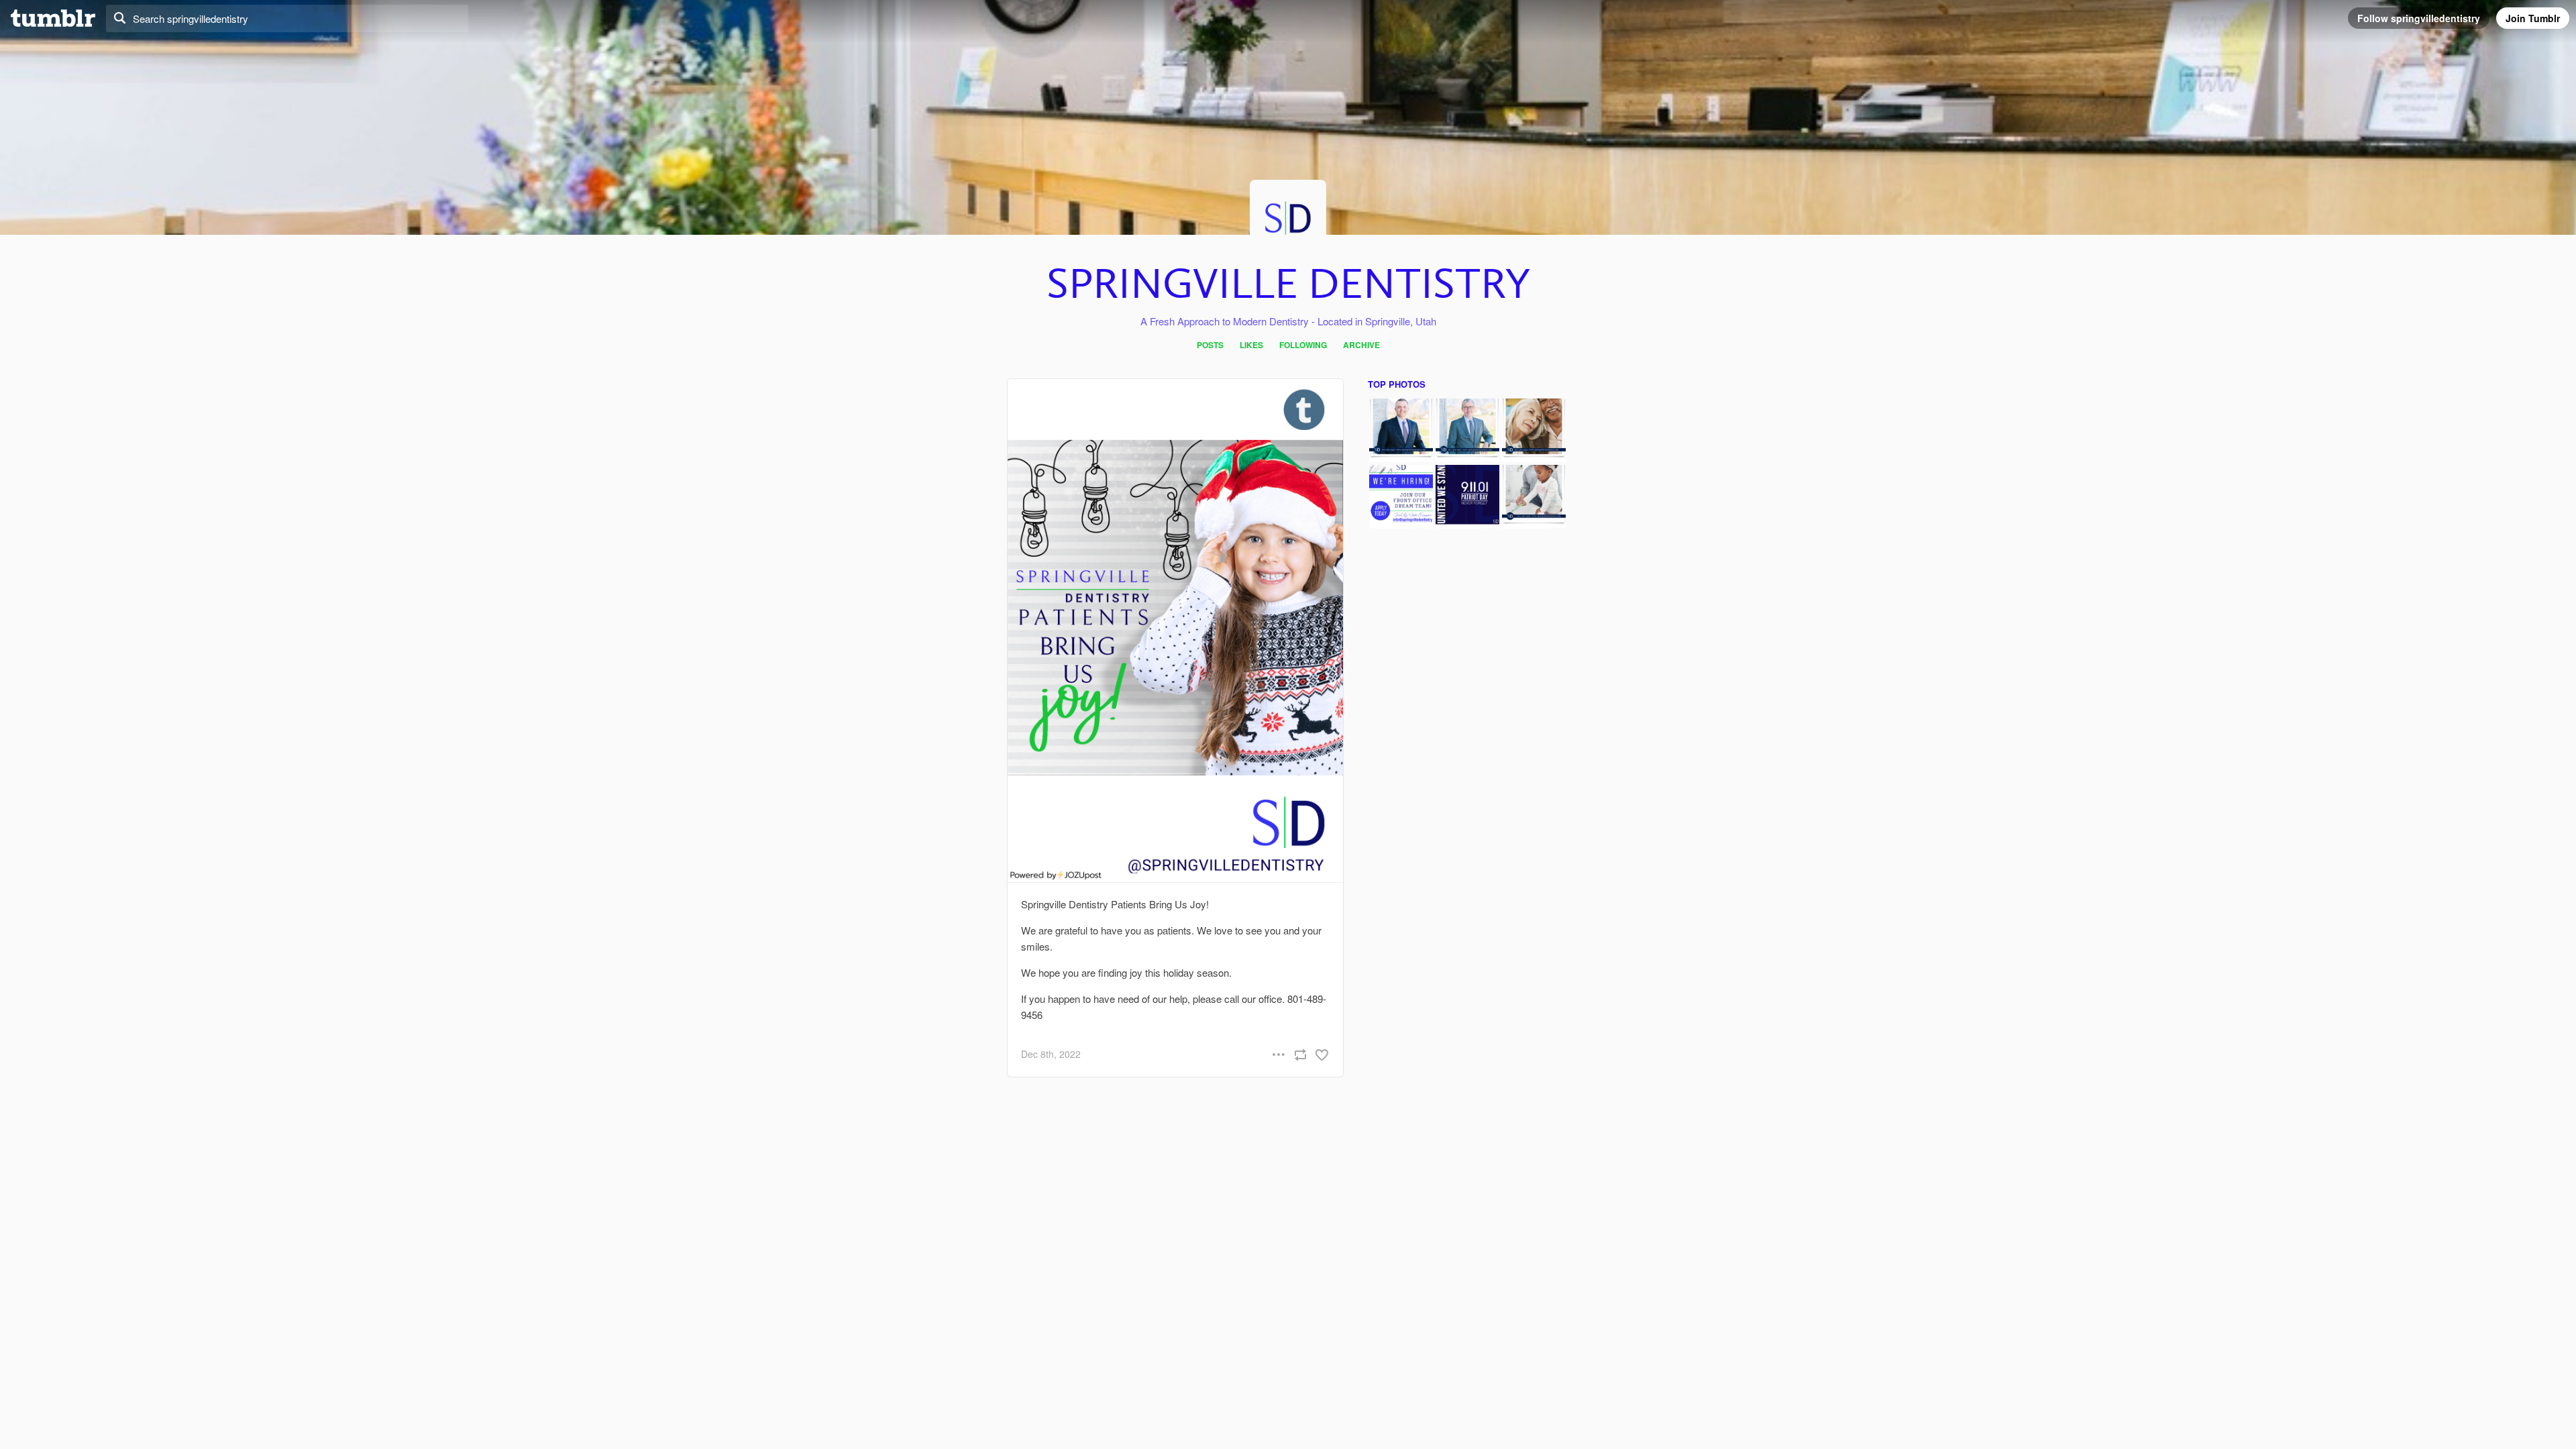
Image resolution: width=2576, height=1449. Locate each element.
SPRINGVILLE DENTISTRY (1288, 285)
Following (1303, 345)
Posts (1210, 345)
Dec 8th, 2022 (1051, 1054)
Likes (1251, 345)
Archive (1361, 345)
